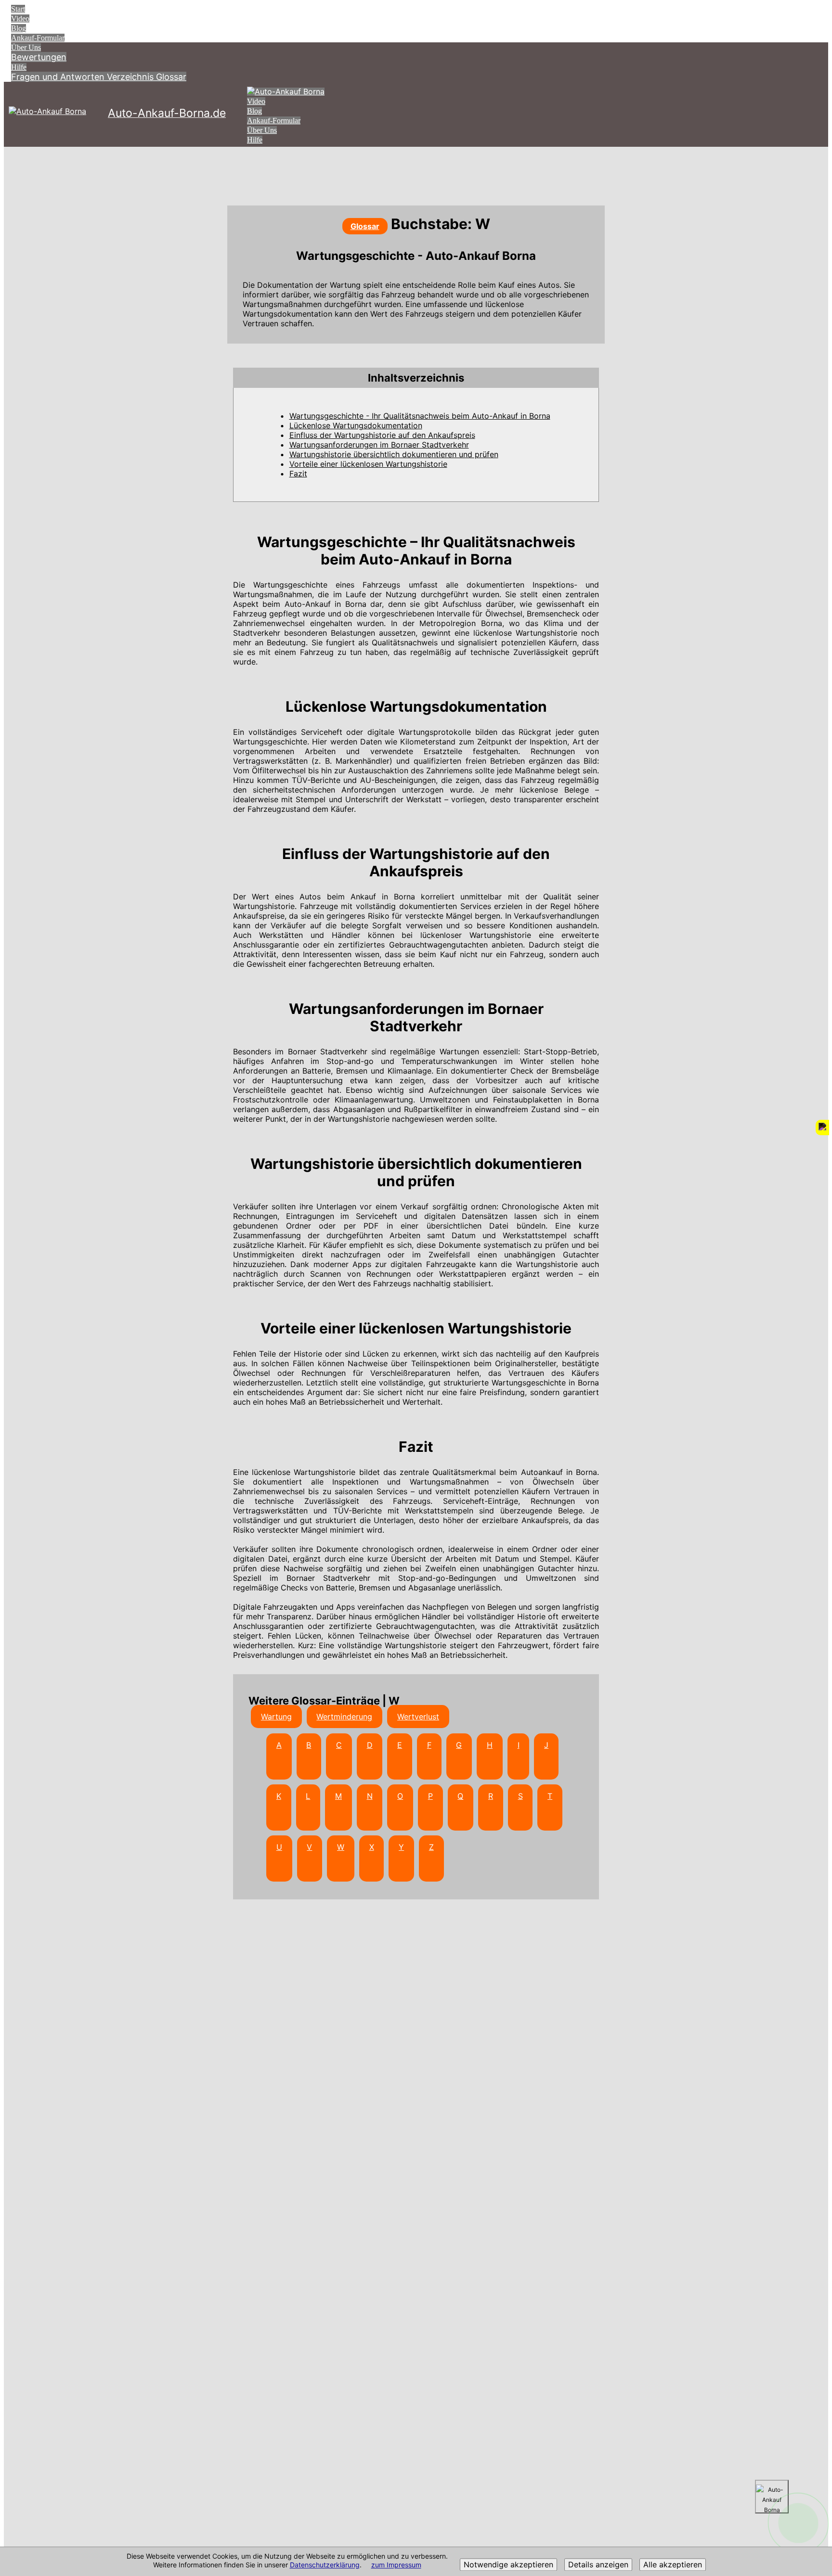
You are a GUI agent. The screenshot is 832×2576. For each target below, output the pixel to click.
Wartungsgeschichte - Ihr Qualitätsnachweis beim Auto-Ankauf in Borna (420, 416)
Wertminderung (344, 1717)
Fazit (298, 474)
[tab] (416, 378)
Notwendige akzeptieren (508, 2565)
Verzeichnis (131, 77)
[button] (416, 378)
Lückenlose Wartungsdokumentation (356, 425)
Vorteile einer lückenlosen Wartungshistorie (368, 464)
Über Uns (26, 47)
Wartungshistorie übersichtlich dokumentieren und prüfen (394, 454)
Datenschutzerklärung (325, 2565)
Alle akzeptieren (673, 2565)
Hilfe (19, 67)
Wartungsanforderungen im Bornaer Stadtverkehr (379, 445)
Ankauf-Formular (38, 38)
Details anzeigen (598, 2565)
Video (20, 19)
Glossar (171, 77)
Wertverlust (418, 1717)
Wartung (276, 1717)
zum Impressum (396, 2565)
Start (18, 9)
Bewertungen (39, 57)
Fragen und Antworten (59, 77)
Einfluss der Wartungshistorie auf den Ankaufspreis (382, 435)
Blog (19, 28)
